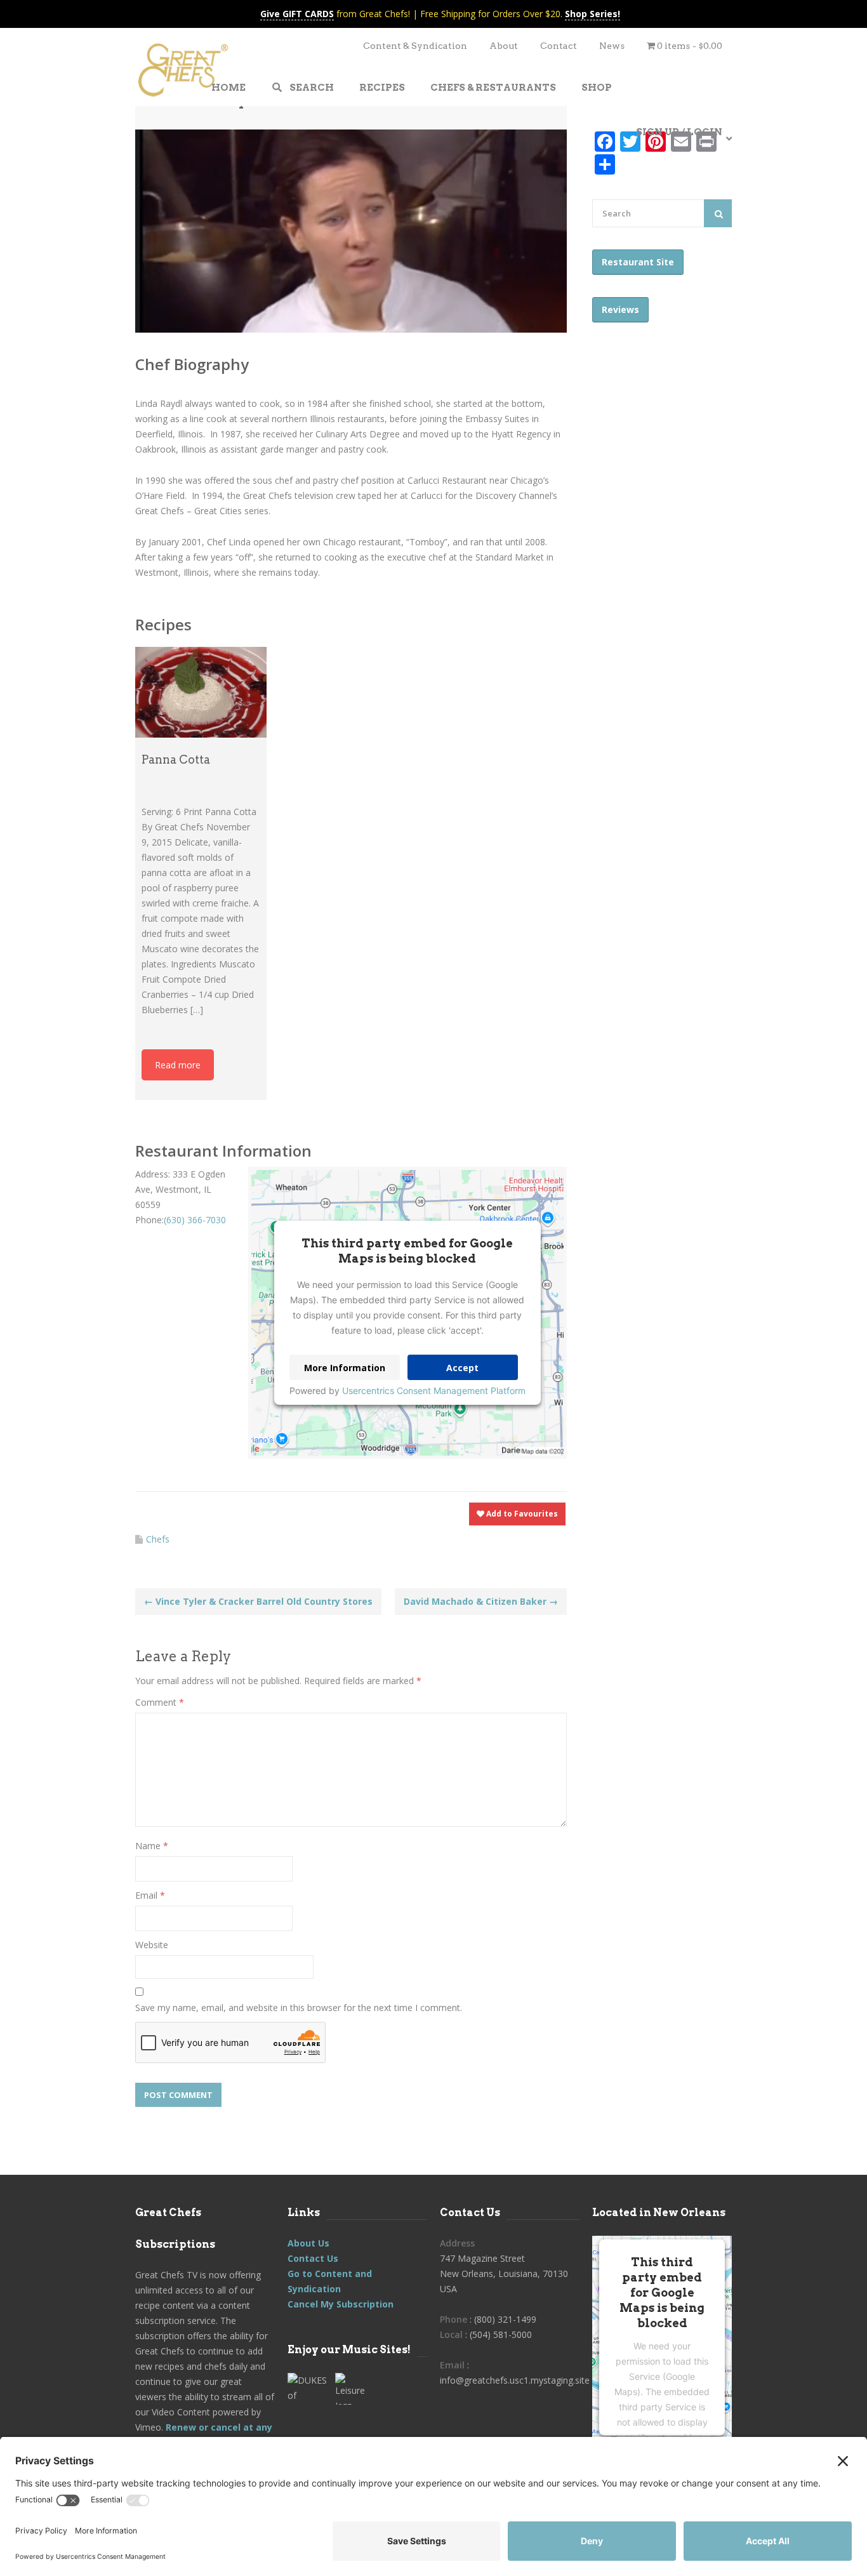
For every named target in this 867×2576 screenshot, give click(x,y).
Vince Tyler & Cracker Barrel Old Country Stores (258, 1601)
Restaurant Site (638, 262)
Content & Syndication (415, 46)
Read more (178, 1065)
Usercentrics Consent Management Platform (434, 1391)
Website (152, 1945)
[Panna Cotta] (201, 692)
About (504, 46)
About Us (308, 2243)
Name (152, 1846)
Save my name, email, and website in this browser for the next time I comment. (299, 2008)
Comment (160, 1702)
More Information (345, 1368)
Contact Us (313, 2258)
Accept (462, 1368)
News (612, 46)
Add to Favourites (521, 1514)
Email (150, 1895)
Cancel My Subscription (341, 2304)
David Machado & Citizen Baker (481, 1601)
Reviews (620, 309)
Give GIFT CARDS (297, 14)
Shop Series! (592, 14)
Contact (559, 46)
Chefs (158, 1539)
